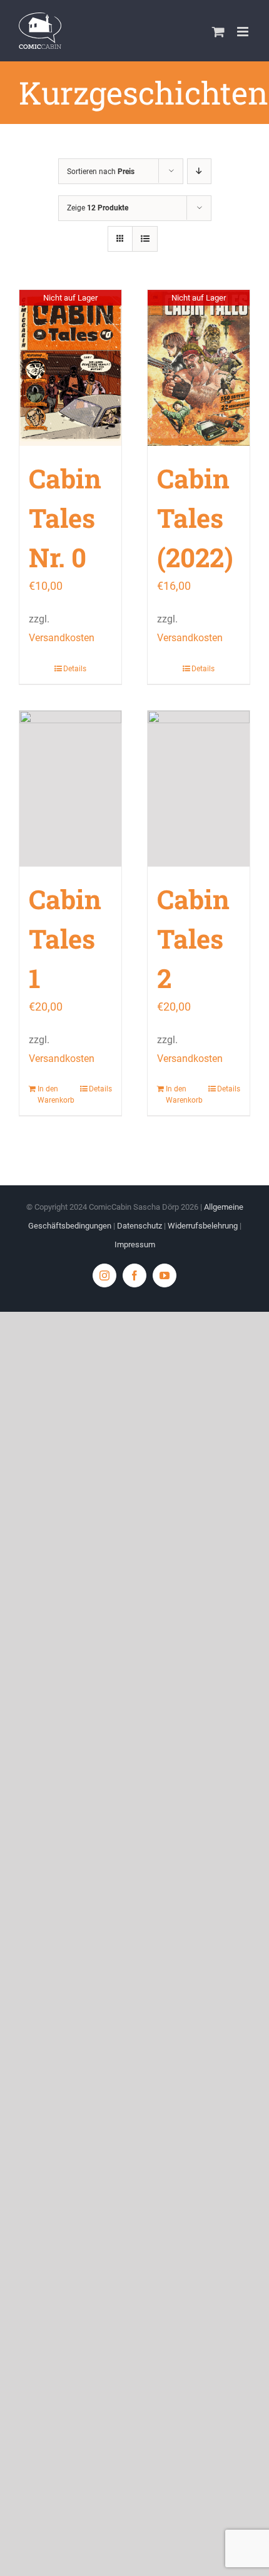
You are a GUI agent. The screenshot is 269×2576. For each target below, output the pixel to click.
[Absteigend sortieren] (199, 171)
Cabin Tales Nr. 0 (65, 518)
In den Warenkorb (53, 1095)
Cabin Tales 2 (193, 938)
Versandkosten (62, 638)
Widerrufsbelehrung (203, 1226)
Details (75, 669)
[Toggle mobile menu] (244, 32)
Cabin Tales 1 (65, 938)
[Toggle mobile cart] (218, 32)
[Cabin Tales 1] (70, 789)
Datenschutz (140, 1226)
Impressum (135, 1244)
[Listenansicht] (145, 239)
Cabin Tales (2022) (195, 518)
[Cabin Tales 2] (199, 789)
